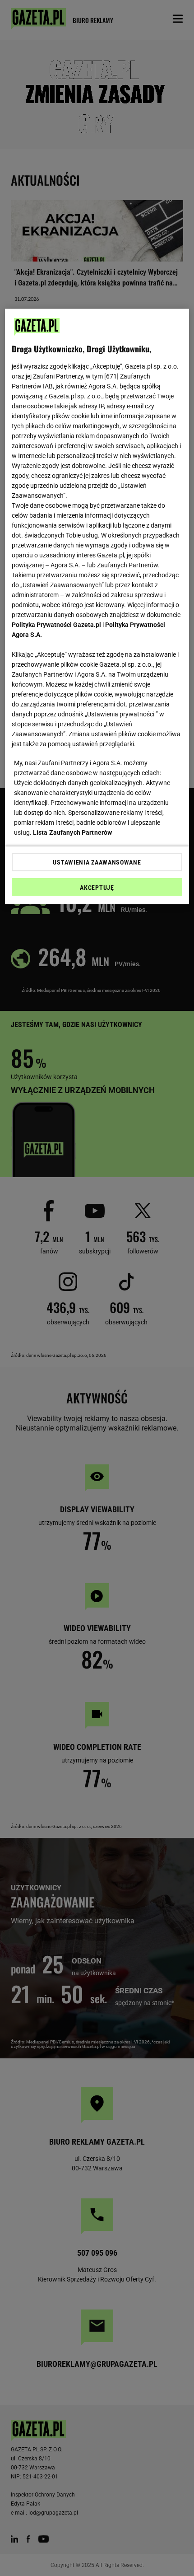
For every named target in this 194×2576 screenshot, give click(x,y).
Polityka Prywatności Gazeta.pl (56, 625)
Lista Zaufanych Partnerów (73, 832)
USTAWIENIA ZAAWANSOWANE (97, 862)
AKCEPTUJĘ (97, 888)
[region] (97, 607)
